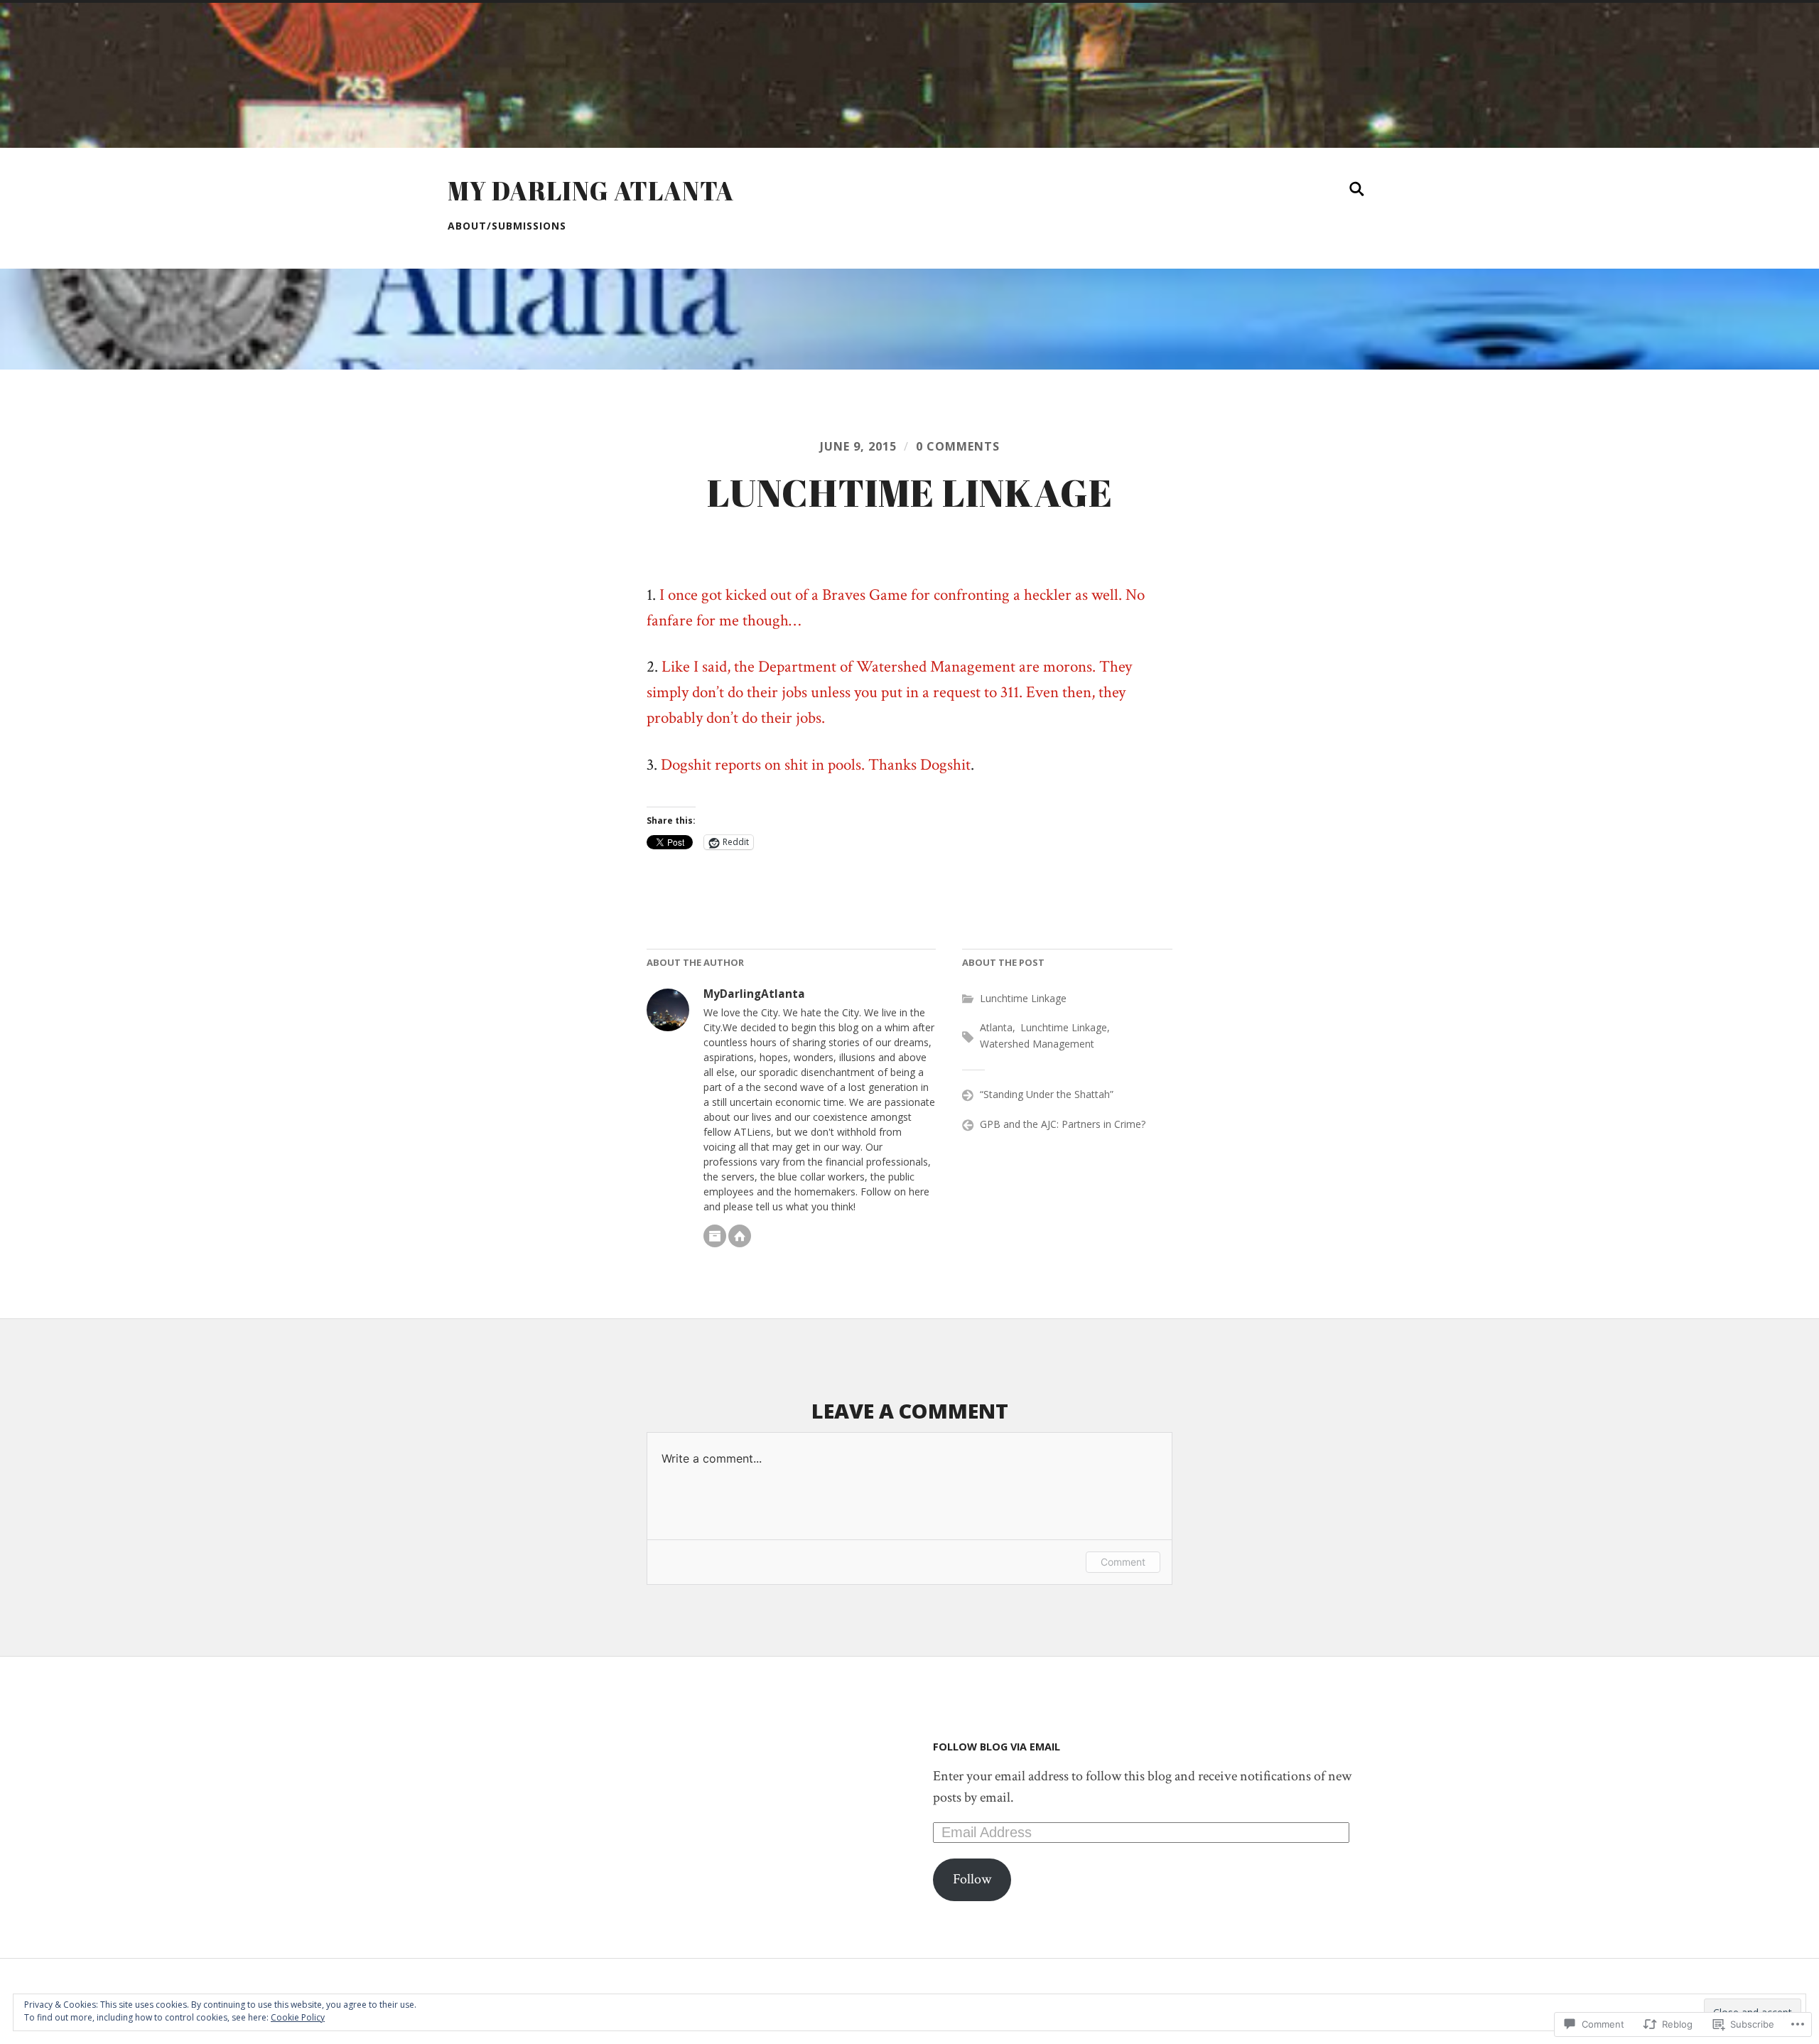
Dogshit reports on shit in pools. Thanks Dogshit (816, 765)
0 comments (958, 446)
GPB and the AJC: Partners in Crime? (1063, 1124)
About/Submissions (507, 226)
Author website (740, 1236)
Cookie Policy (298, 2017)
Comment (1123, 1562)
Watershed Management (1037, 1044)
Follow (972, 1879)
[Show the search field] (1357, 189)
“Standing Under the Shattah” (1047, 1094)
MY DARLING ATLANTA (591, 190)
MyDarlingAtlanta (754, 994)
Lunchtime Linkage (1023, 998)
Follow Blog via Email (997, 1747)
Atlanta (996, 1027)
